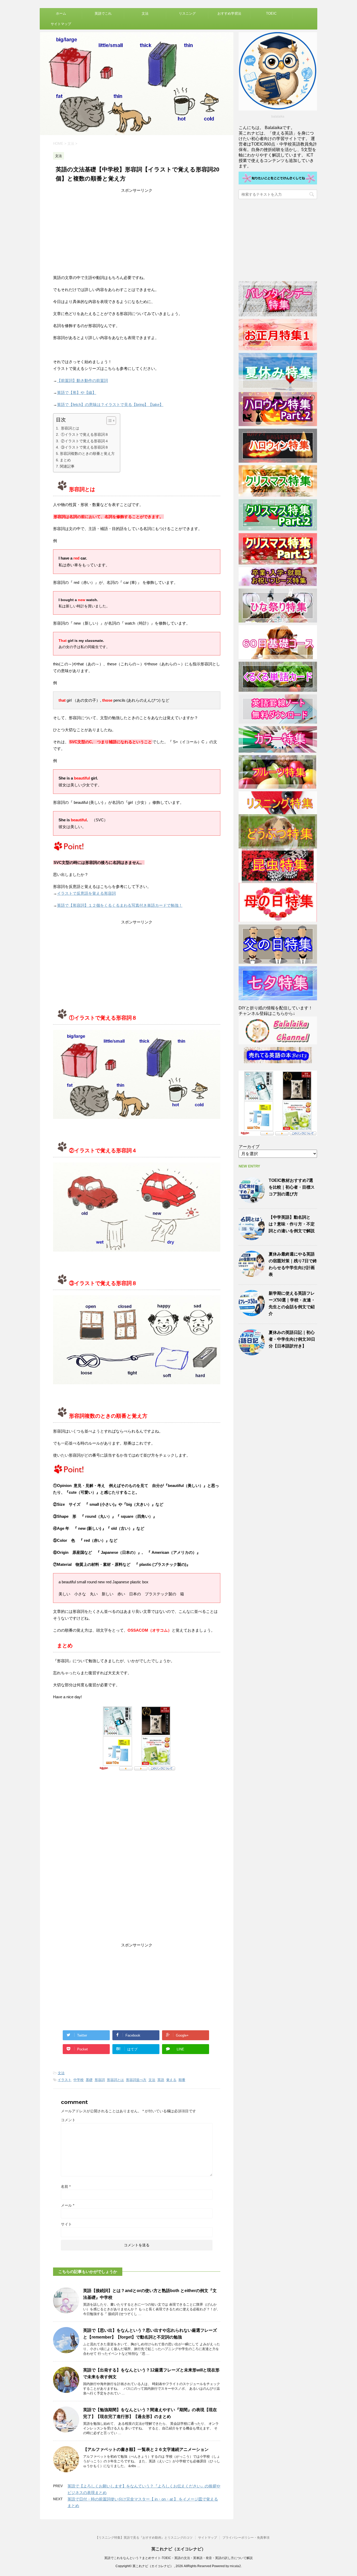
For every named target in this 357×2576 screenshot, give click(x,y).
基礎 (89, 2080)
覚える (171, 2080)
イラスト (65, 2080)
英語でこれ (103, 13)
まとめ (65, 460)
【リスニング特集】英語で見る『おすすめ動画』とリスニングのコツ (144, 2538)
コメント (68, 2120)
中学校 (79, 2080)
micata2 (235, 2566)
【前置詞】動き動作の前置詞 (82, 380)
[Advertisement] (137, 230)
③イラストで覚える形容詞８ (84, 447)
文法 (145, 13)
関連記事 (67, 466)
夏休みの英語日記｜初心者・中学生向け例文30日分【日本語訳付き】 (292, 1339)
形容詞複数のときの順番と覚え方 (87, 453)
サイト (66, 2224)
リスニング (187, 13)
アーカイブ (249, 1147)
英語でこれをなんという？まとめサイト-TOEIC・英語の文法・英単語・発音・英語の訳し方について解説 (179, 2558)
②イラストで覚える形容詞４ (84, 441)
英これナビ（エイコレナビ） (179, 2549)
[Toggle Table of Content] (109, 421)
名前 (66, 2187)
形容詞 (100, 2080)
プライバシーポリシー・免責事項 (246, 2538)
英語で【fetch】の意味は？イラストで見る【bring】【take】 (110, 405)
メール (68, 2205)
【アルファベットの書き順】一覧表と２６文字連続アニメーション (146, 2449)
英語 (161, 2080)
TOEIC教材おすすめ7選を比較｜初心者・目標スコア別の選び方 (292, 1187)
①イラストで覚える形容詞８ (84, 434)
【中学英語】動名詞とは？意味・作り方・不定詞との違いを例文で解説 (292, 1224)
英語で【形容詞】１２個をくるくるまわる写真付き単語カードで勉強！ (120, 905)
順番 (182, 2080)
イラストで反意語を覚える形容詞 (86, 893)
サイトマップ (61, 24)
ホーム (61, 13)
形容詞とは (70, 428)
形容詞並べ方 (136, 2080)
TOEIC (271, 13)
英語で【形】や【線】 (77, 392)
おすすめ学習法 (229, 13)
